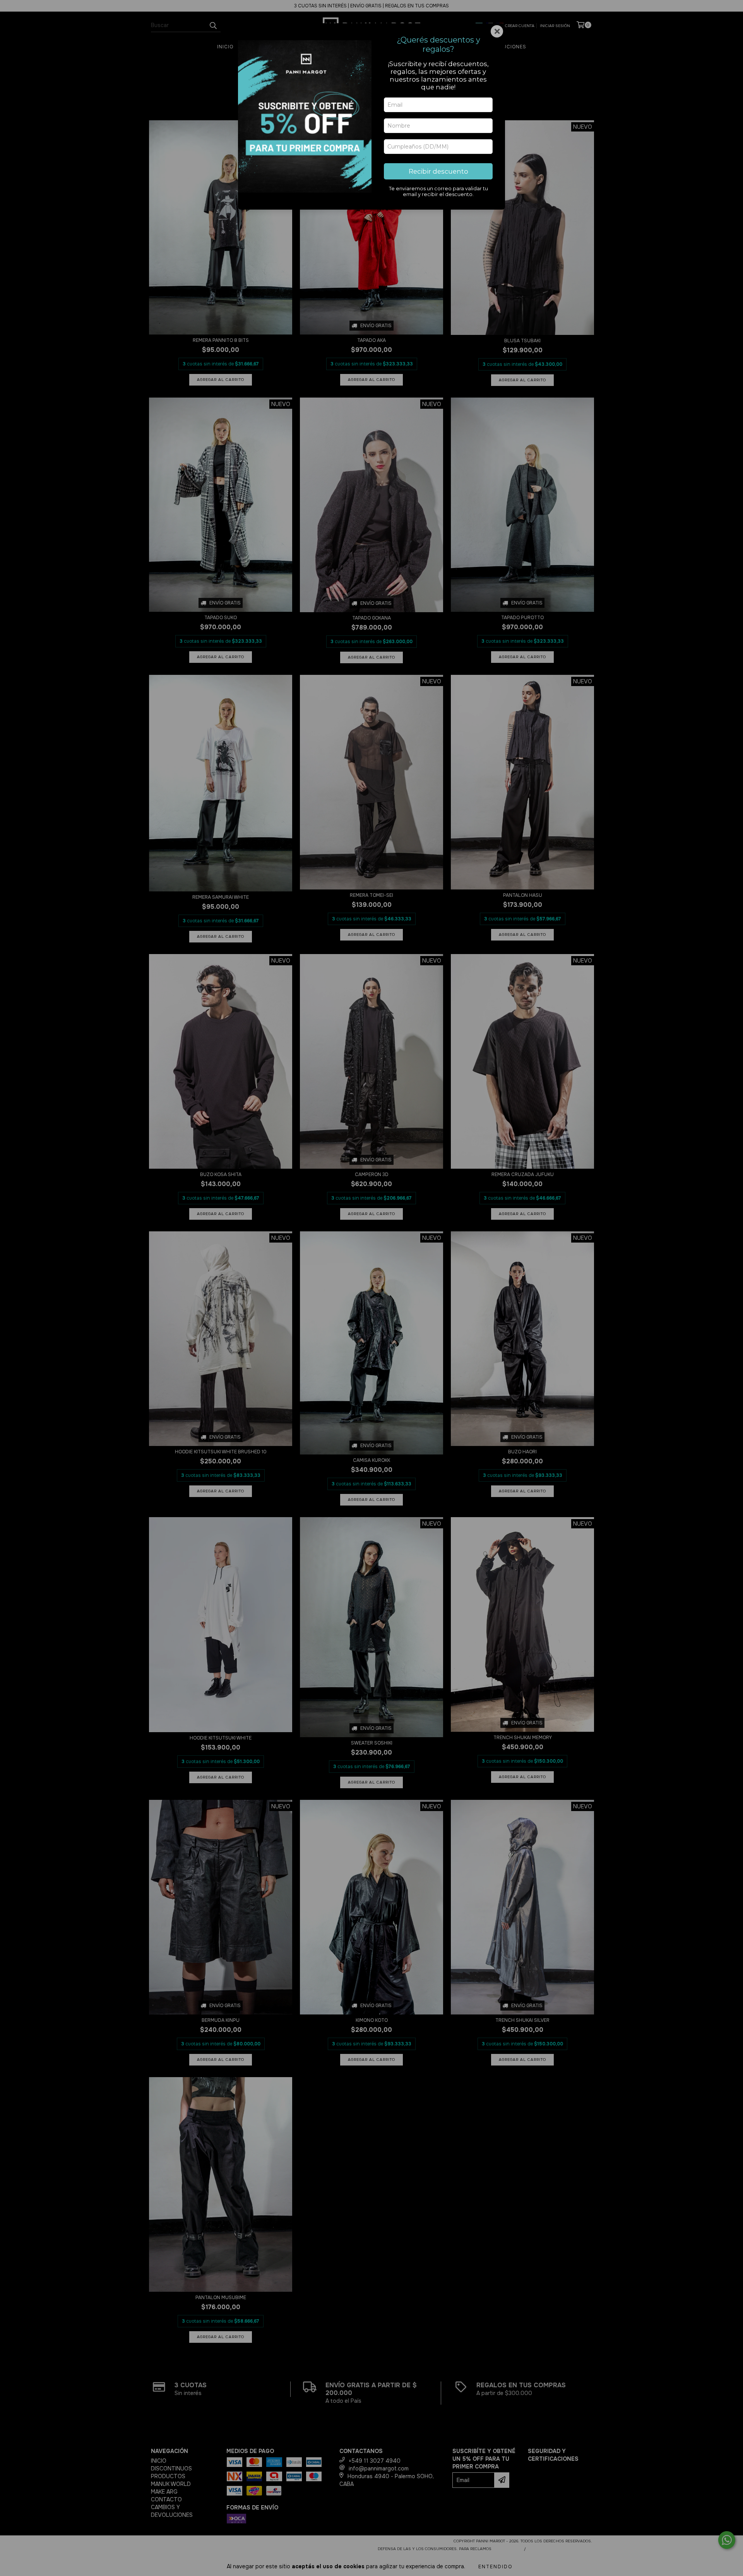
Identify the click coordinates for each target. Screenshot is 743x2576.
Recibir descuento (438, 171)
